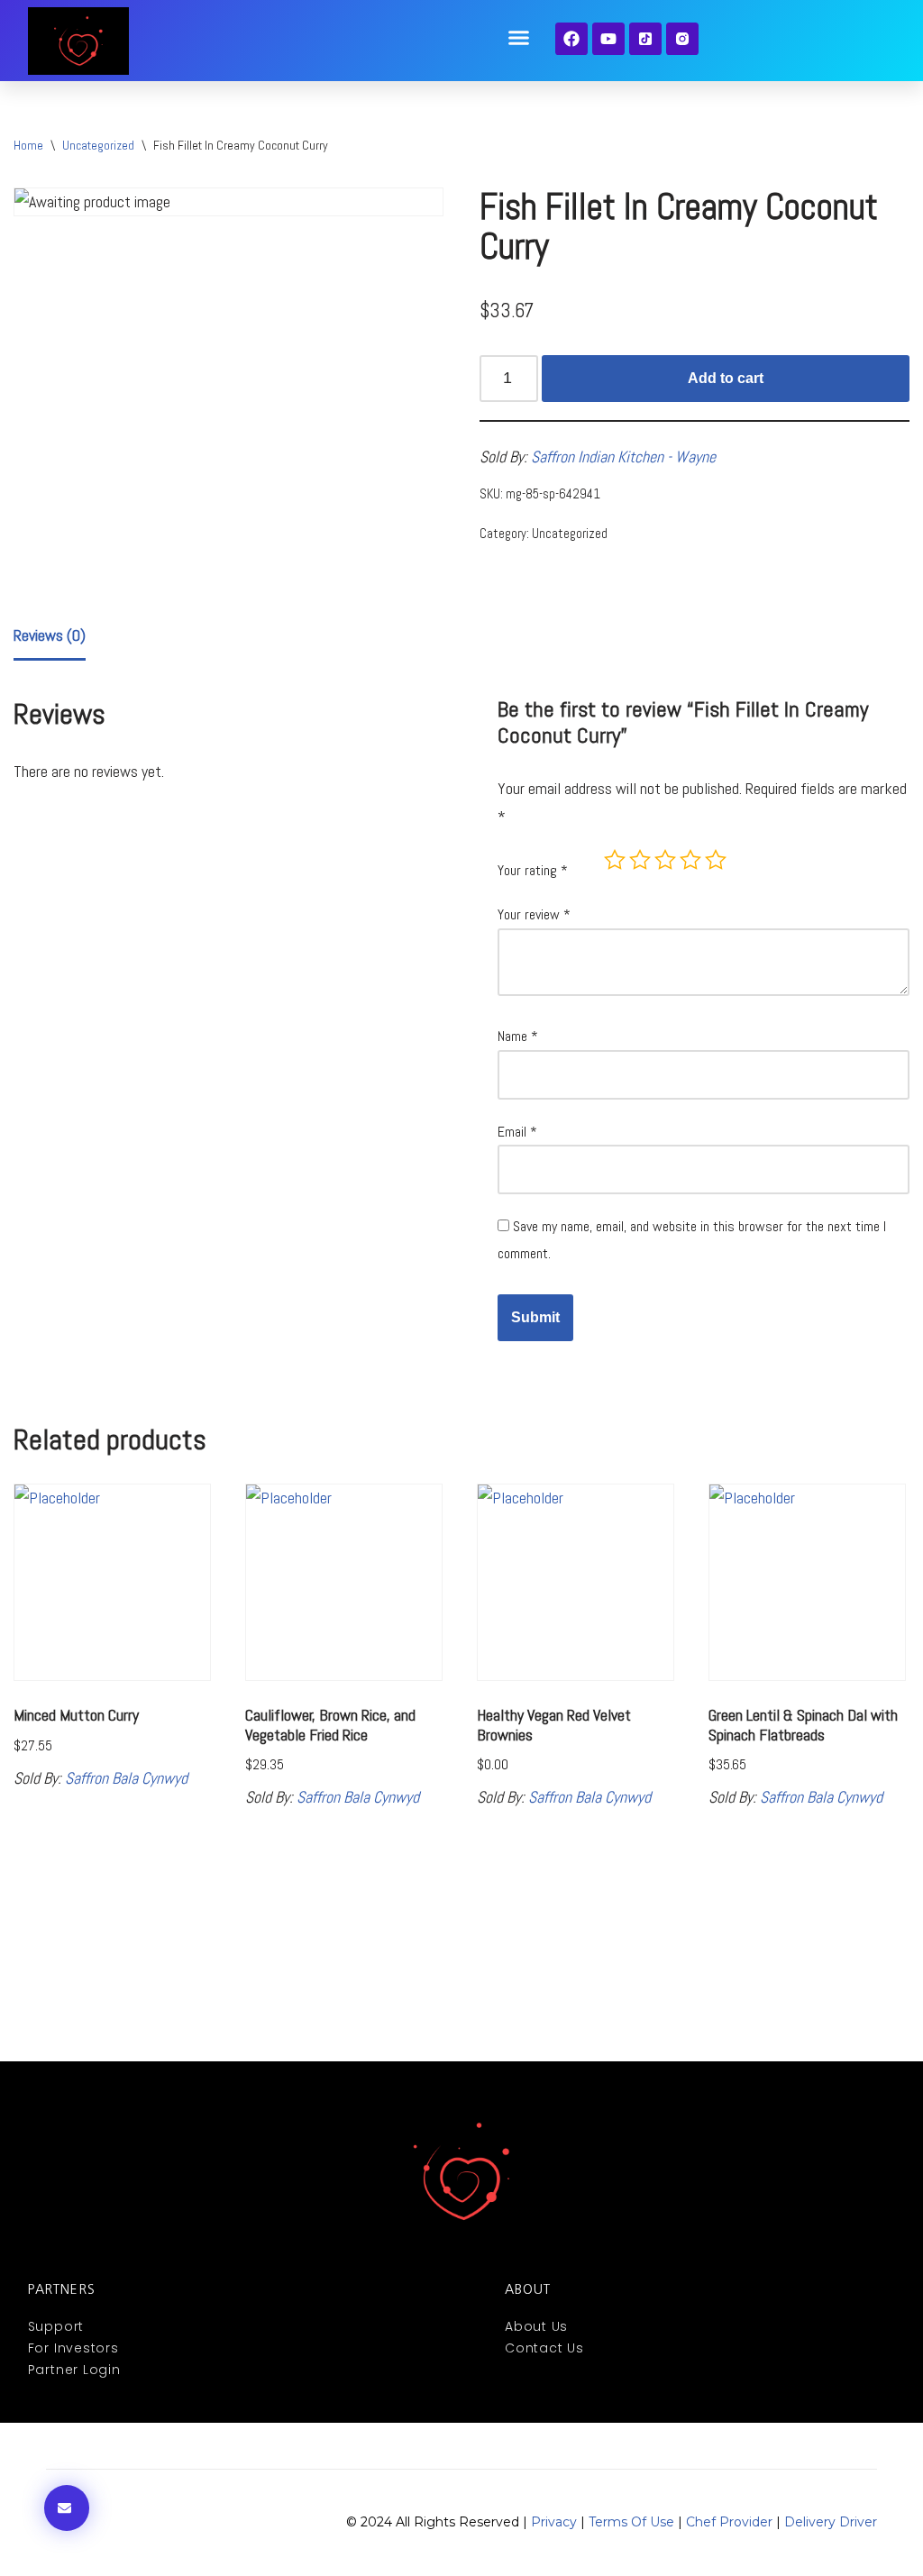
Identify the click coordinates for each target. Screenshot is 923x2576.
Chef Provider (729, 2522)
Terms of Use (631, 2522)
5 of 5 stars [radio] (716, 860)
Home (28, 145)
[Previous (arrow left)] (32, 1288)
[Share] (824, 20)
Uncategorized (98, 145)
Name (518, 1036)
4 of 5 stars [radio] (690, 860)
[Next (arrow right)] (891, 1288)
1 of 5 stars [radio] (615, 860)
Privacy (554, 2522)
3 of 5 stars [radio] (665, 860)
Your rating (533, 870)
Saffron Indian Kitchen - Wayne (623, 457)
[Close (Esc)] (864, 20)
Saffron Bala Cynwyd (126, 1778)
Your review (534, 914)
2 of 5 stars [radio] (640, 860)
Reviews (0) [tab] (50, 635)
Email (517, 1132)
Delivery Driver (831, 2522)
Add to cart (726, 378)
